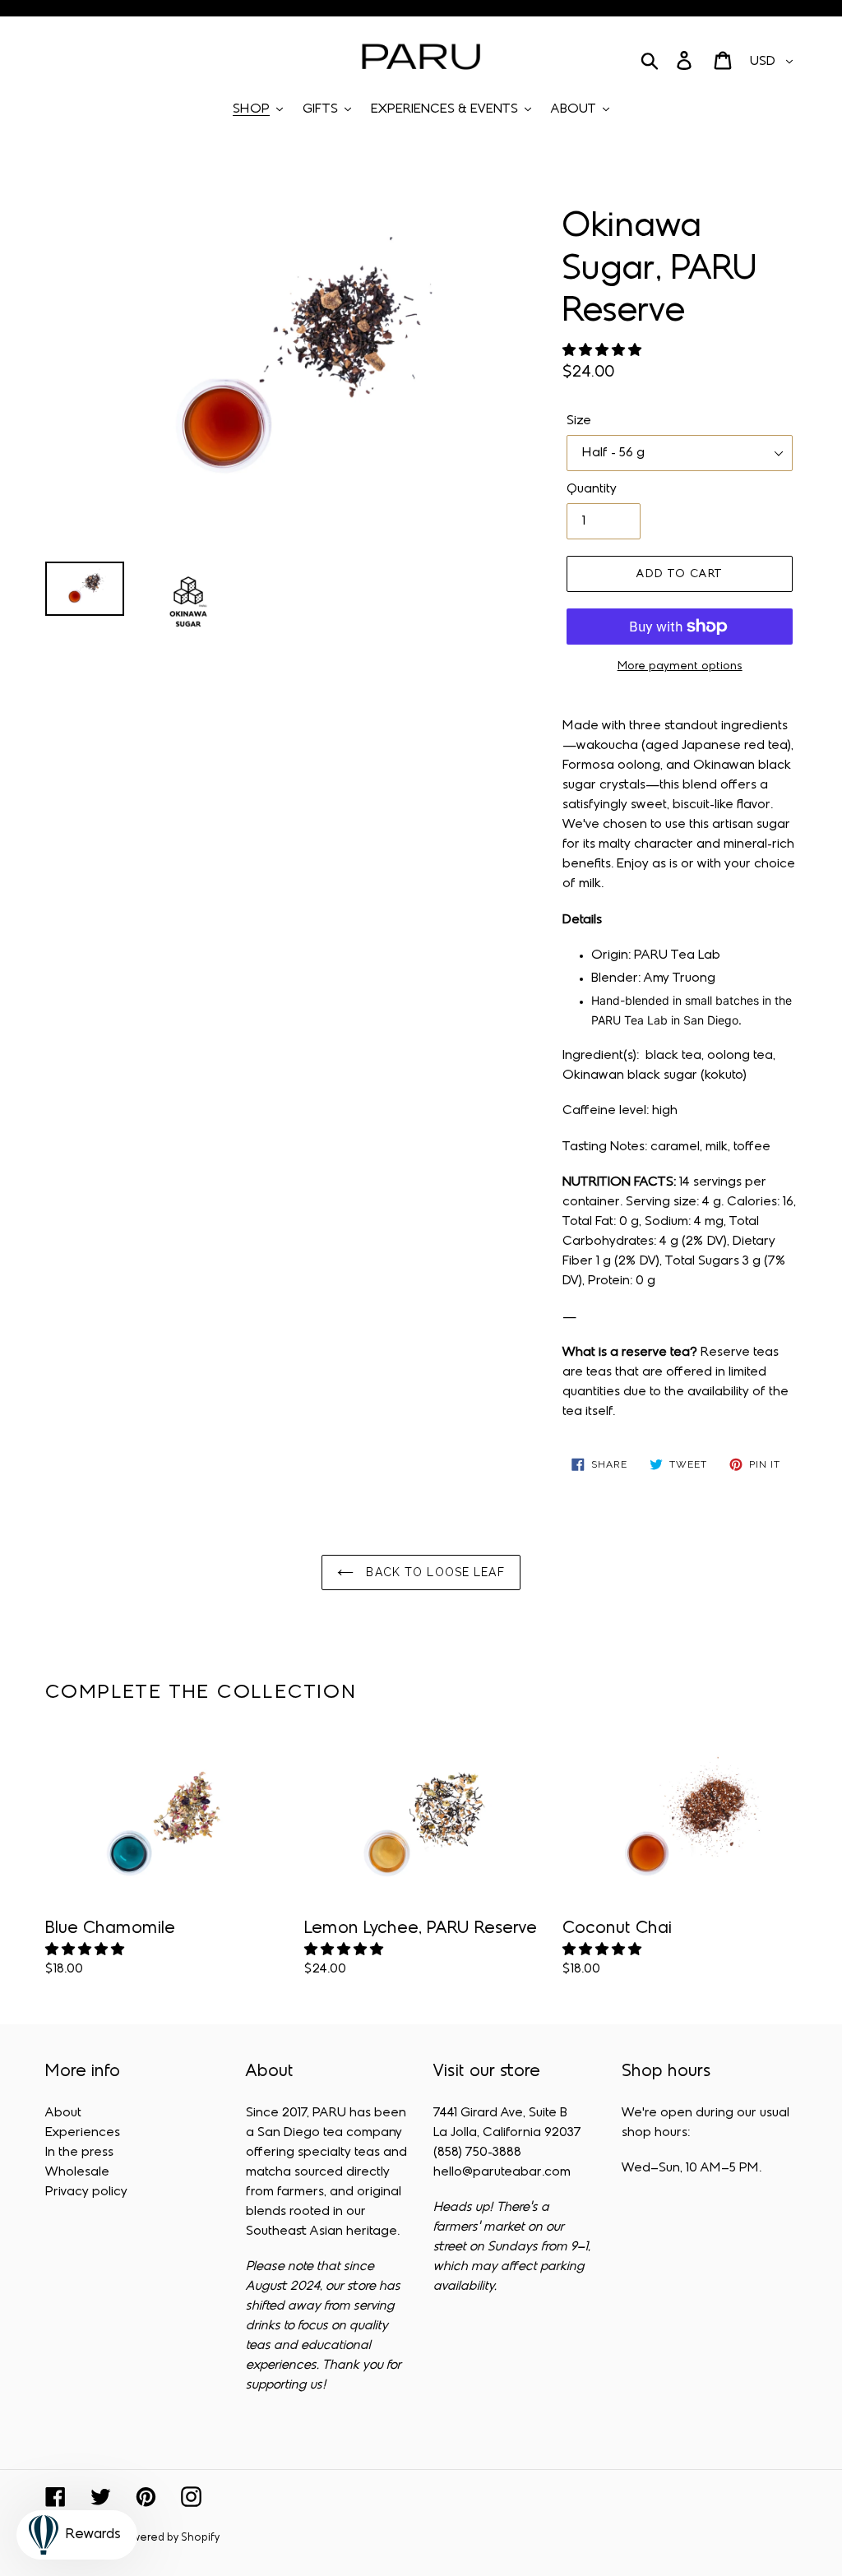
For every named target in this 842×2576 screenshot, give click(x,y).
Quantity (592, 489)
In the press (79, 2153)
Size (579, 421)
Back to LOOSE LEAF (433, 1572)
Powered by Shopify (169, 2538)
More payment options (680, 666)
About (63, 2113)
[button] (604, 351)
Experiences (83, 2133)
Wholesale (77, 2172)
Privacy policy (86, 2192)
